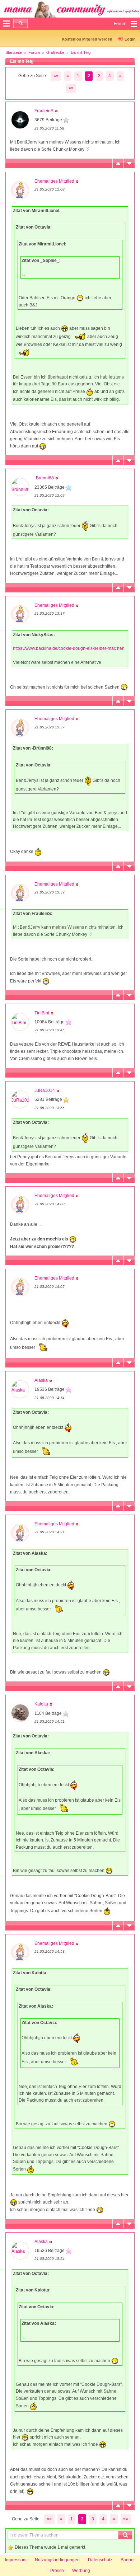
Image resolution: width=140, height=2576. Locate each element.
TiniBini (42, 1013)
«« (56, 76)
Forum (34, 52)
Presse (57, 2571)
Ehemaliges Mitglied (54, 181)
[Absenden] (20, 23)
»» (71, 88)
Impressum (16, 2560)
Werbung (81, 2571)
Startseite (14, 52)
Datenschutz (100, 2560)
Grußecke (55, 52)
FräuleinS (44, 111)
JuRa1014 (45, 1090)
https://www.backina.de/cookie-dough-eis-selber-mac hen (69, 648)
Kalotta (41, 1704)
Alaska (41, 1380)
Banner (128, 2560)
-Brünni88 (44, 478)
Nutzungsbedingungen (57, 2560)
